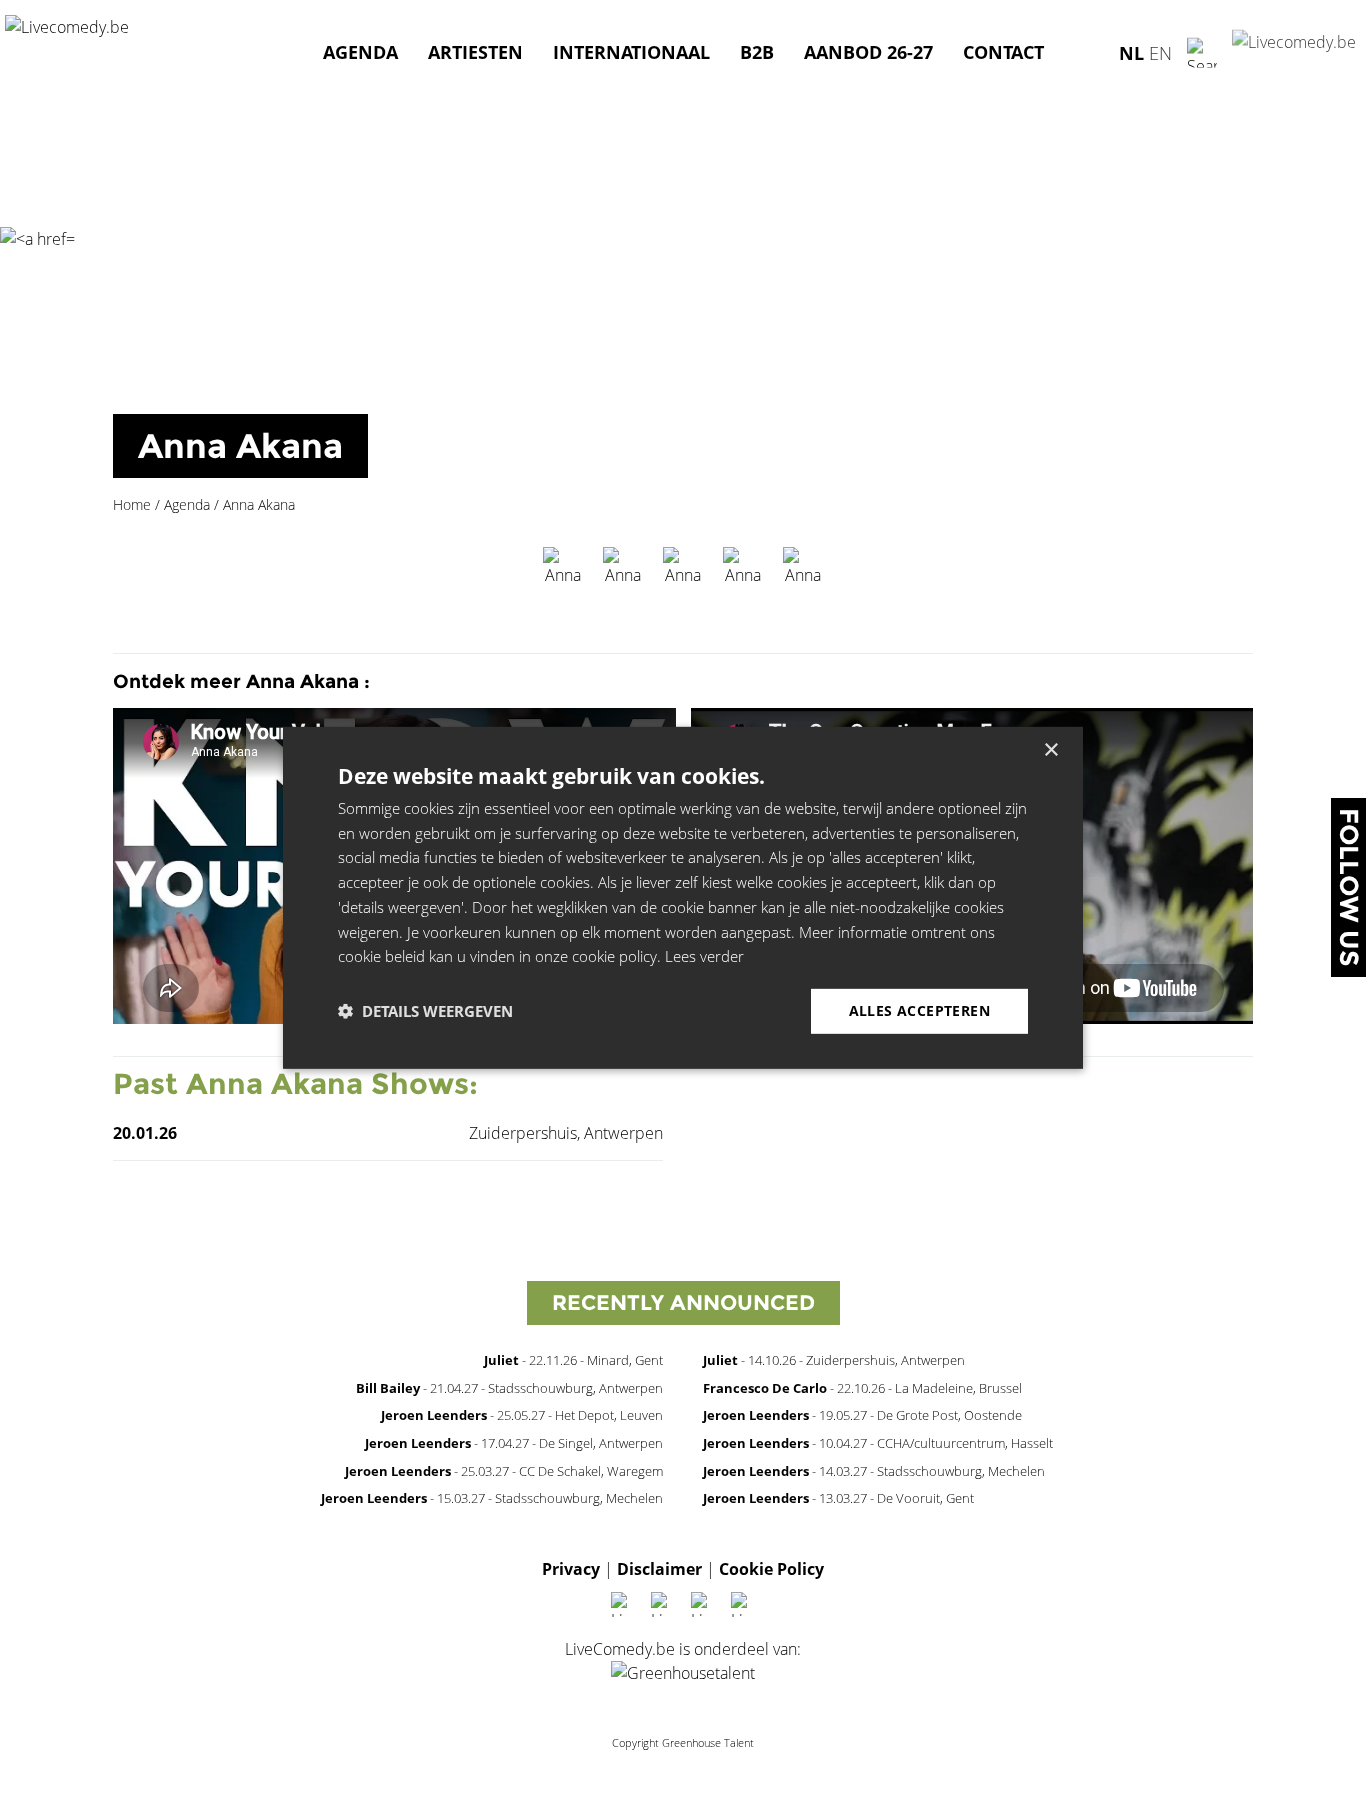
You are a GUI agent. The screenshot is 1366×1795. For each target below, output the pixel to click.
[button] (425, 1011)
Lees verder (704, 956)
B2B (757, 52)
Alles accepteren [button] (919, 1010)
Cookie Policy (771, 1569)
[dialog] (683, 897)
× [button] (1050, 749)
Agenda (360, 52)
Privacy (571, 1569)
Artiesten (475, 52)
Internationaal (631, 52)
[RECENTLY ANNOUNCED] (683, 1329)
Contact (1003, 52)
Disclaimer (659, 1569)
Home (132, 504)
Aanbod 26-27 (868, 52)
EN (1160, 52)
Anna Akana (240, 446)
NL (1131, 52)
